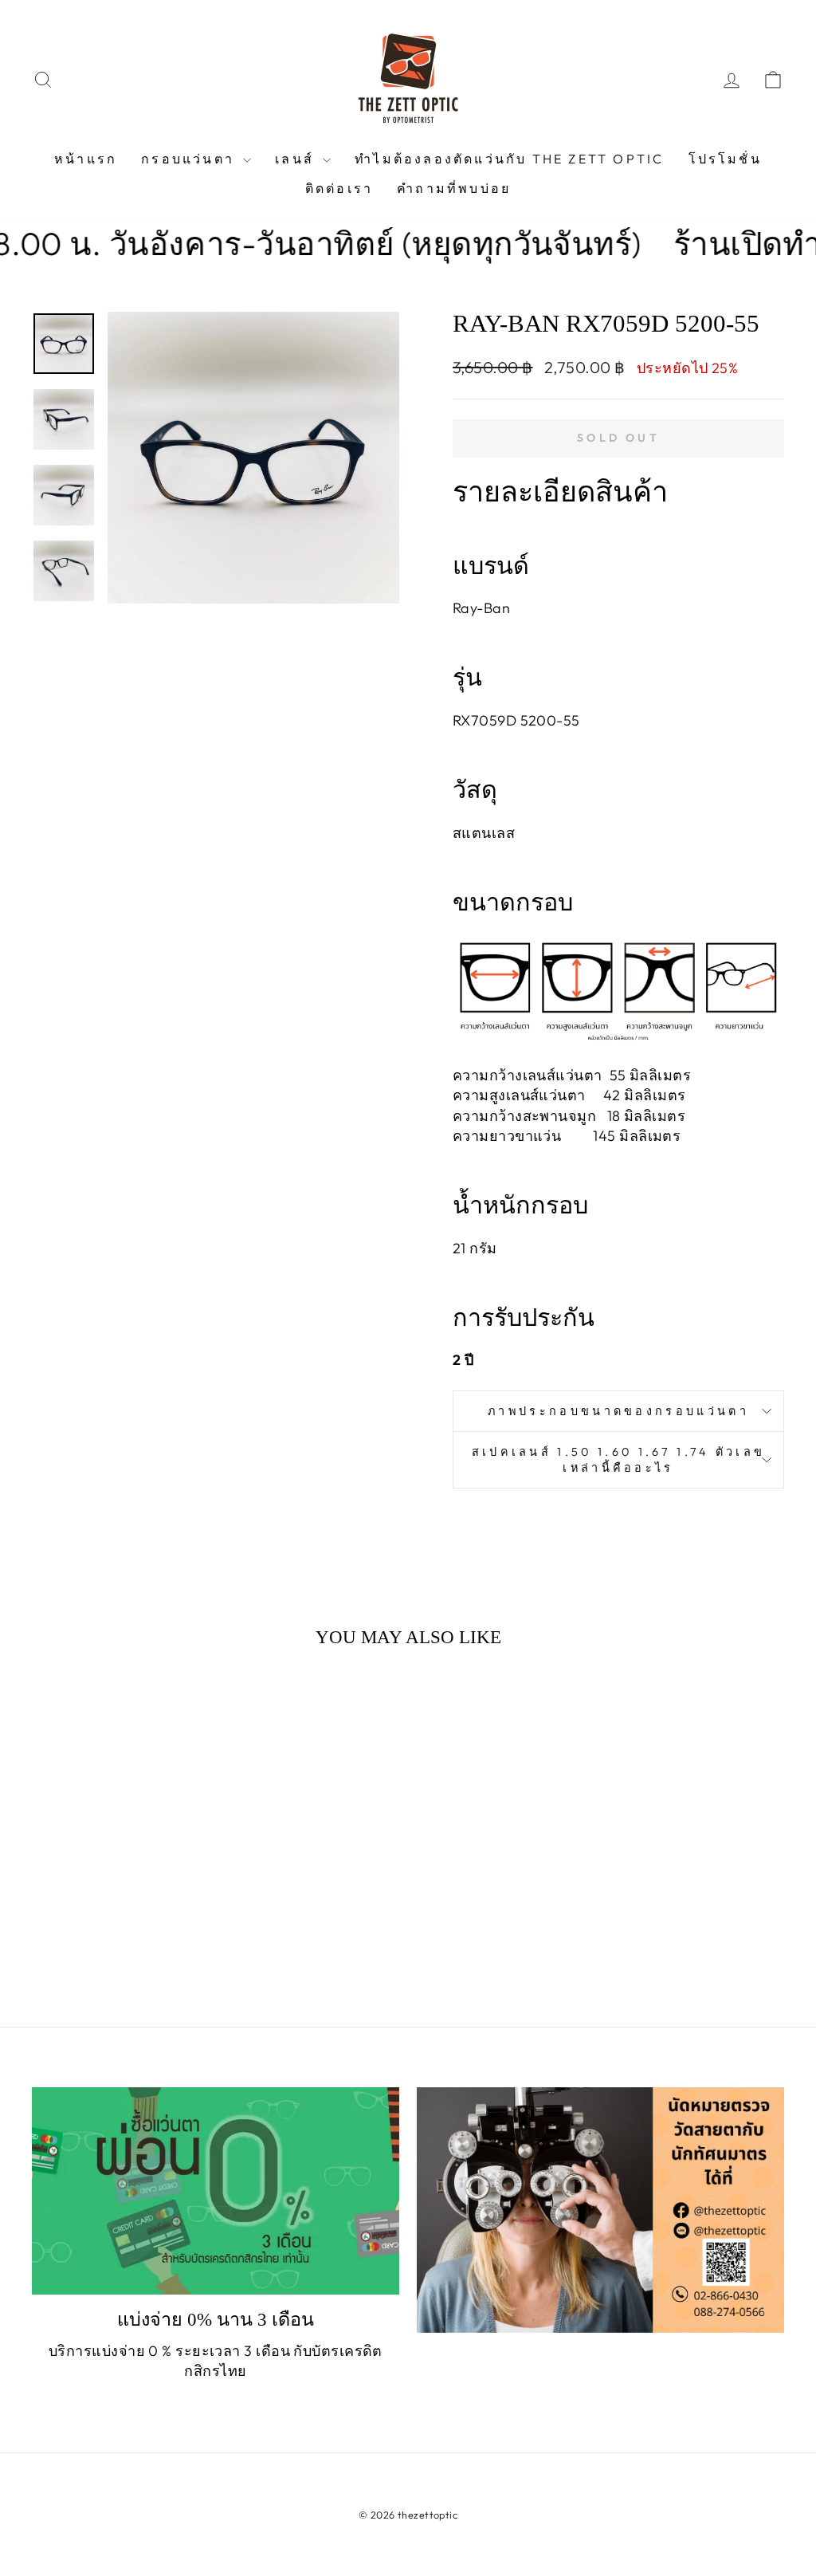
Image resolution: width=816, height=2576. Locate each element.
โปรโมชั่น (725, 159)
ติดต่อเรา (339, 188)
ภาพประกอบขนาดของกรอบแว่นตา (618, 1411)
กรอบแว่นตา (190, 159)
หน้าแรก (86, 159)
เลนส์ (297, 159)
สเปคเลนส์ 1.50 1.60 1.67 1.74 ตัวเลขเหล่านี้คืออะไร (619, 1460)
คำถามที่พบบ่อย (454, 188)
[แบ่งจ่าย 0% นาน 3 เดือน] (216, 2191)
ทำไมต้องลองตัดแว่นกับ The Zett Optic (509, 159)
